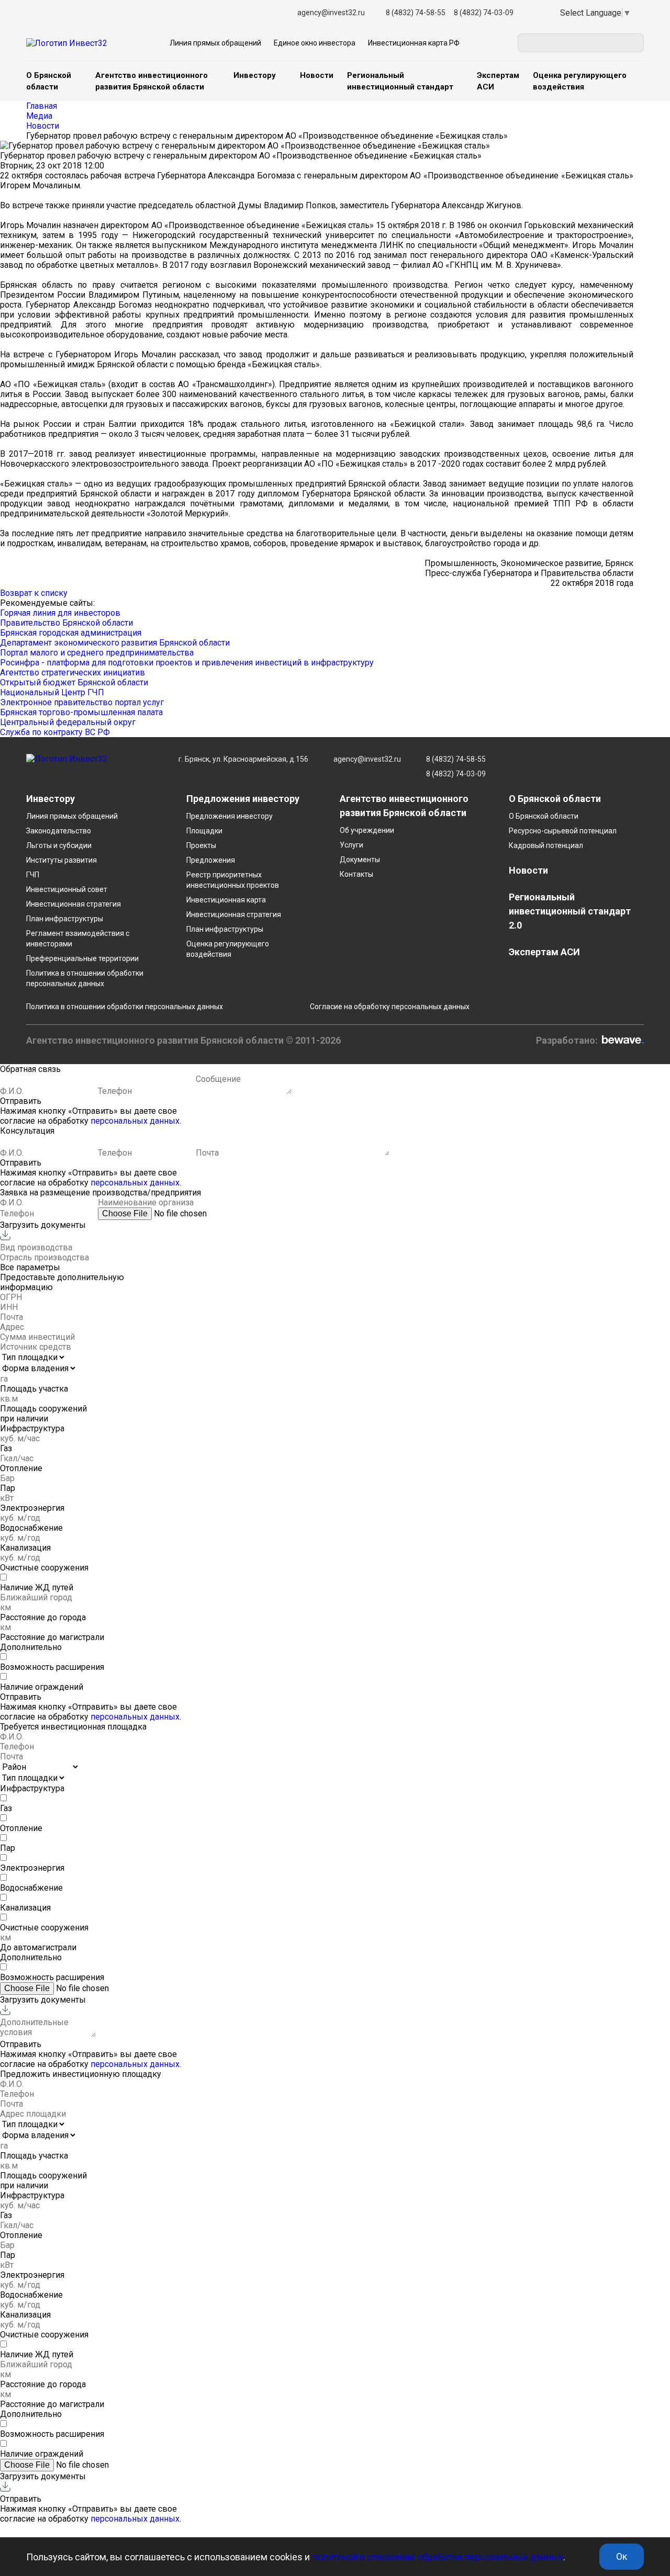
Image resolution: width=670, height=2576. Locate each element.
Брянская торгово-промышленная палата (81, 712)
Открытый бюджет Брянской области (74, 682)
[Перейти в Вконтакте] (535, 13)
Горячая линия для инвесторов (60, 613)
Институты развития (62, 860)
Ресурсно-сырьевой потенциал (563, 831)
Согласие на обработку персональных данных (390, 1007)
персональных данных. (136, 1121)
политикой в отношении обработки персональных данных (438, 2557)
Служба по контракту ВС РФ (55, 732)
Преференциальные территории (82, 958)
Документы (360, 860)
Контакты (356, 874)
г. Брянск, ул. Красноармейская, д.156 (243, 759)
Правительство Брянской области (66, 623)
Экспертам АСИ (544, 952)
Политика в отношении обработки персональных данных (125, 1007)
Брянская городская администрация (71, 633)
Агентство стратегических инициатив (72, 673)
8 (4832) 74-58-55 (416, 13)
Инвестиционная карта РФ (414, 43)
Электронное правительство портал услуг (82, 702)
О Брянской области (544, 816)
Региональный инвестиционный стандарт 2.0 (570, 911)
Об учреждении (367, 830)
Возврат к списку (34, 593)
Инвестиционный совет (67, 889)
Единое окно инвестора (315, 43)
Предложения (211, 860)
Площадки (204, 831)
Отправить (21, 1101)
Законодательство (59, 831)
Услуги (351, 845)
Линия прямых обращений (215, 43)
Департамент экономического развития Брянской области (115, 643)
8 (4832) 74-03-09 (484, 13)
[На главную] (67, 43)
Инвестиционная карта (226, 900)
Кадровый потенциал (546, 845)
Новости (317, 75)
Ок (622, 2556)
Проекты (201, 845)
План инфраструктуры (65, 919)
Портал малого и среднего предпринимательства (97, 653)
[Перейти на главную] (67, 766)
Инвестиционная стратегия (74, 904)
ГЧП (33, 875)
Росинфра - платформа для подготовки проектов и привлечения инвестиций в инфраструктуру (187, 663)
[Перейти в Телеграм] (538, 13)
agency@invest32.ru (331, 13)
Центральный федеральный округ (68, 722)
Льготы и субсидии (59, 845)
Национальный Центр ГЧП (52, 692)
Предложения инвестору (230, 816)
